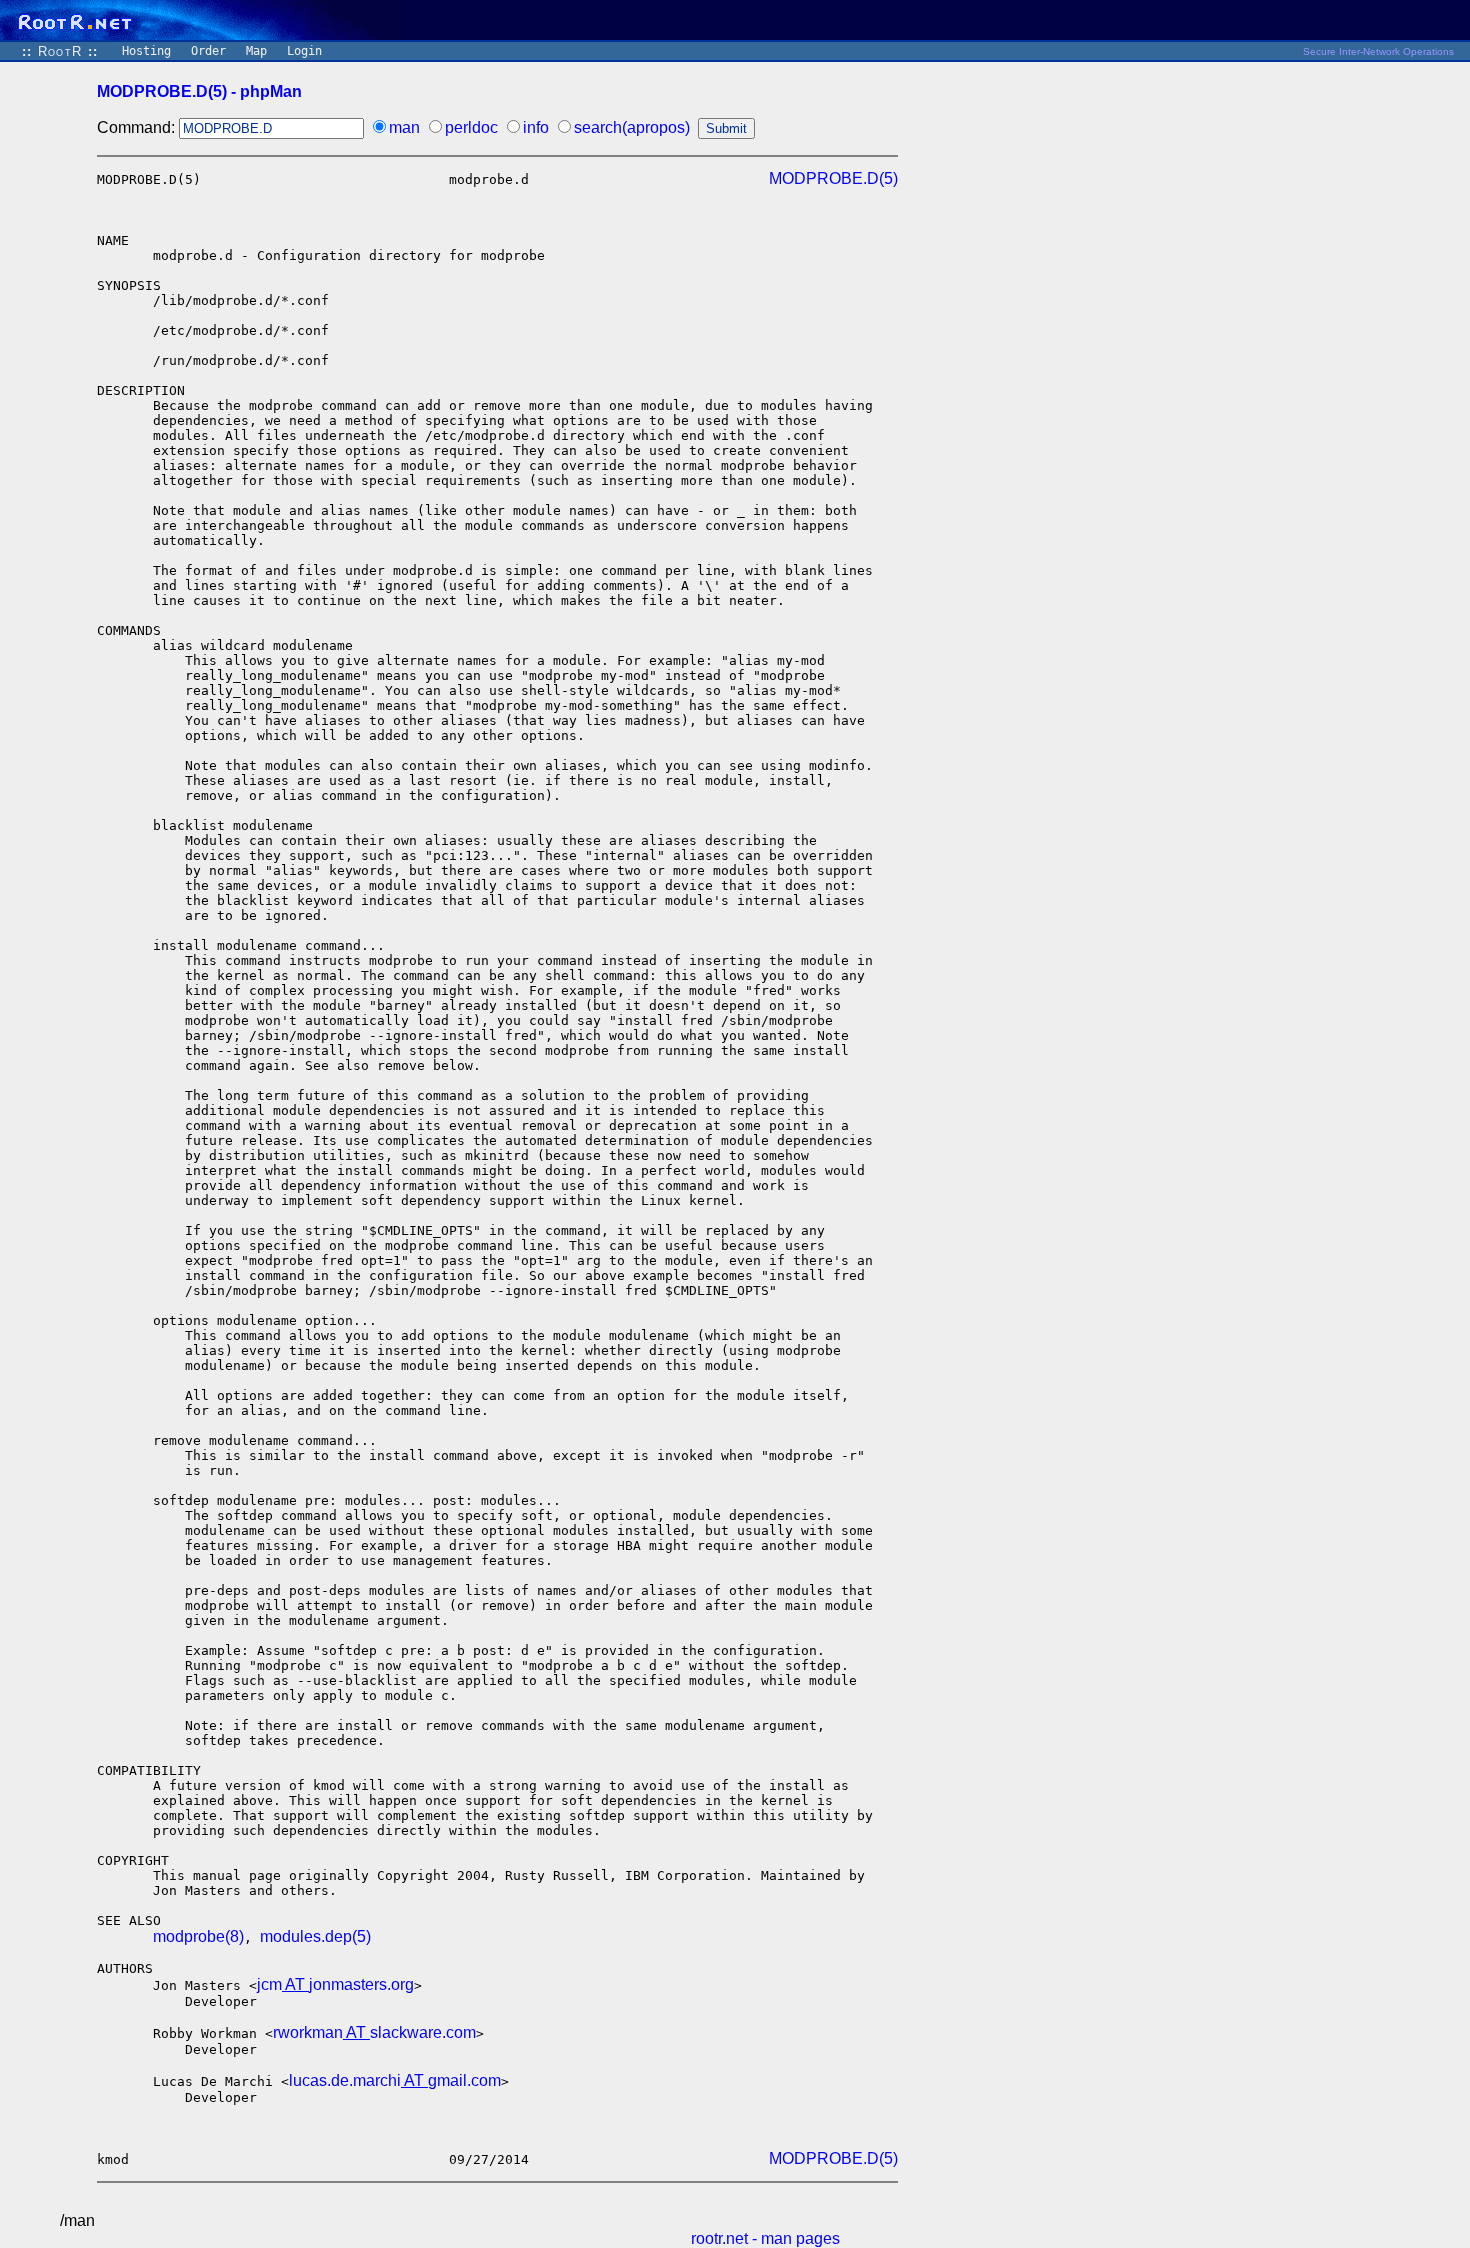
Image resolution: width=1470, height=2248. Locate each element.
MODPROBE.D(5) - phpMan (199, 91)
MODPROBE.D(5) (833, 178)
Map (256, 51)
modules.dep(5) (315, 1936)
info (536, 127)
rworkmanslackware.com (374, 2032)
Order (208, 51)
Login (304, 51)
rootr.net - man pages (765, 2238)
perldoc (471, 127)
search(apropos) (632, 127)
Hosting (146, 51)
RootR (60, 51)
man (404, 127)
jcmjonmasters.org (335, 1984)
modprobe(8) (198, 1936)
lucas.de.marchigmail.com (395, 2080)
